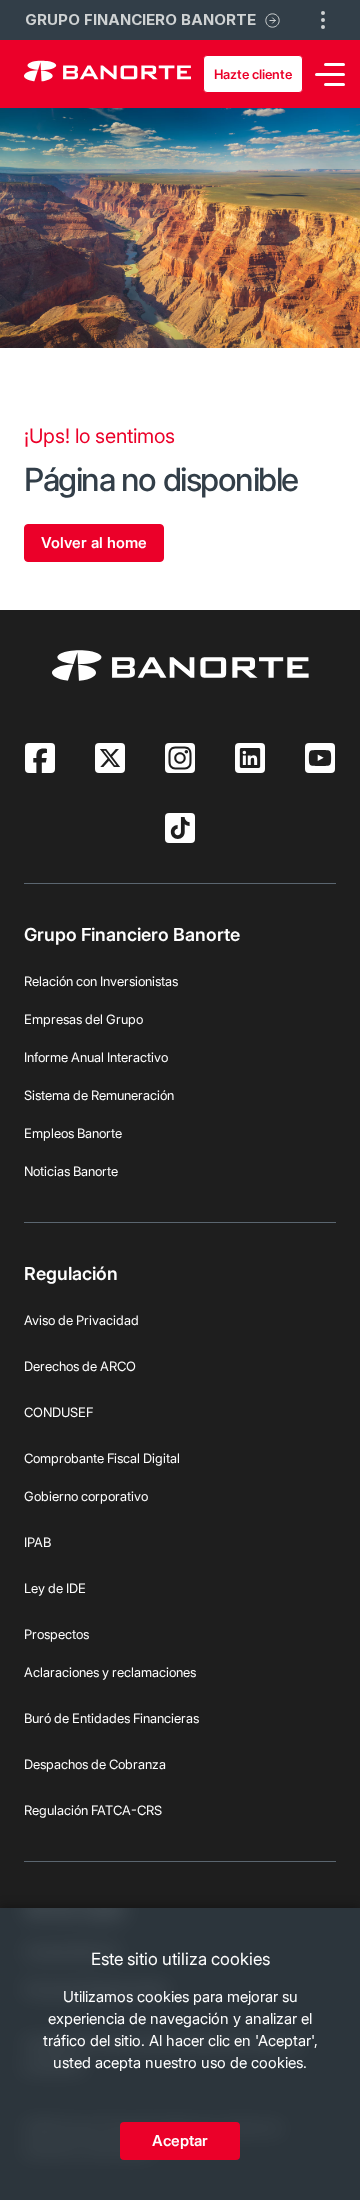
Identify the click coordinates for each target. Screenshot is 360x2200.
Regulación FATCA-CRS (93, 1810)
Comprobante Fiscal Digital (102, 1458)
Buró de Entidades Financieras (111, 1718)
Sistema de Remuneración (99, 1095)
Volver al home (94, 542)
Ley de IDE (55, 1588)
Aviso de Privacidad (81, 1320)
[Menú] (330, 74)
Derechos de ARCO (80, 1366)
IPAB (37, 1542)
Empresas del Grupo (83, 1019)
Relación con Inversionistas (101, 981)
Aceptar (180, 2140)
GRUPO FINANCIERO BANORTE (140, 19)
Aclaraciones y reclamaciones (110, 1672)
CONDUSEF (58, 1412)
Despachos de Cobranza (95, 1764)
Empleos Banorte (73, 1133)
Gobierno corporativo (86, 1496)
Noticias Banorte (71, 1171)
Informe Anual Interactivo (96, 1057)
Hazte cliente (253, 74)
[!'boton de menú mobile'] (323, 20)
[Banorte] (107, 74)
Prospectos (56, 1634)
